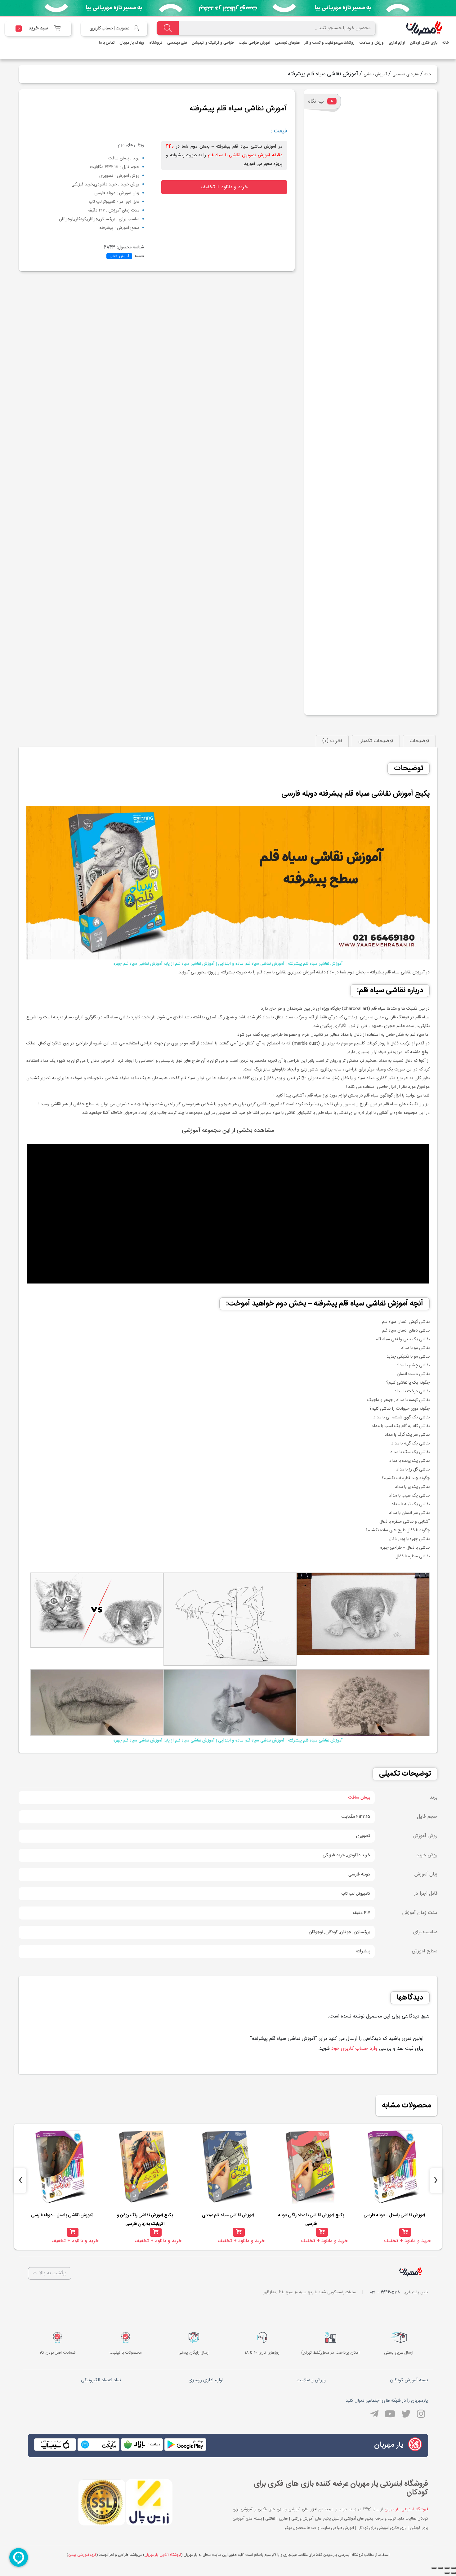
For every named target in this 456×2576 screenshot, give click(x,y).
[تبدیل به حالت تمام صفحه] (440, 2568)
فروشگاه (156, 43)
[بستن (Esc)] (454, 2568)
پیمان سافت (359, 1798)
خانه (446, 43)
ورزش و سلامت (372, 43)
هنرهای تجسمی (287, 43)
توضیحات (419, 741)
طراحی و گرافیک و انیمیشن (213, 43)
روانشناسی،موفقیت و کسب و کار (330, 43)
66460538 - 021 (385, 2292)
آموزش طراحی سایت (255, 43)
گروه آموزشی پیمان (82, 2555)
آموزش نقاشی (375, 74)
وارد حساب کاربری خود (354, 2049)
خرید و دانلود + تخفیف (224, 187)
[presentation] (436, 2181)
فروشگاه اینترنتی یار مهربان (406, 2509)
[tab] (419, 741)
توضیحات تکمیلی (376, 741)
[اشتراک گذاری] (447, 2568)
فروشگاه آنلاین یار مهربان (163, 2555)
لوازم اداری (397, 43)
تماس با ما (107, 43)
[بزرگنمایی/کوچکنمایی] (434, 2568)
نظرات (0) (332, 741)
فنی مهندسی (177, 43)
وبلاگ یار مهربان (132, 43)
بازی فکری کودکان (424, 43)
